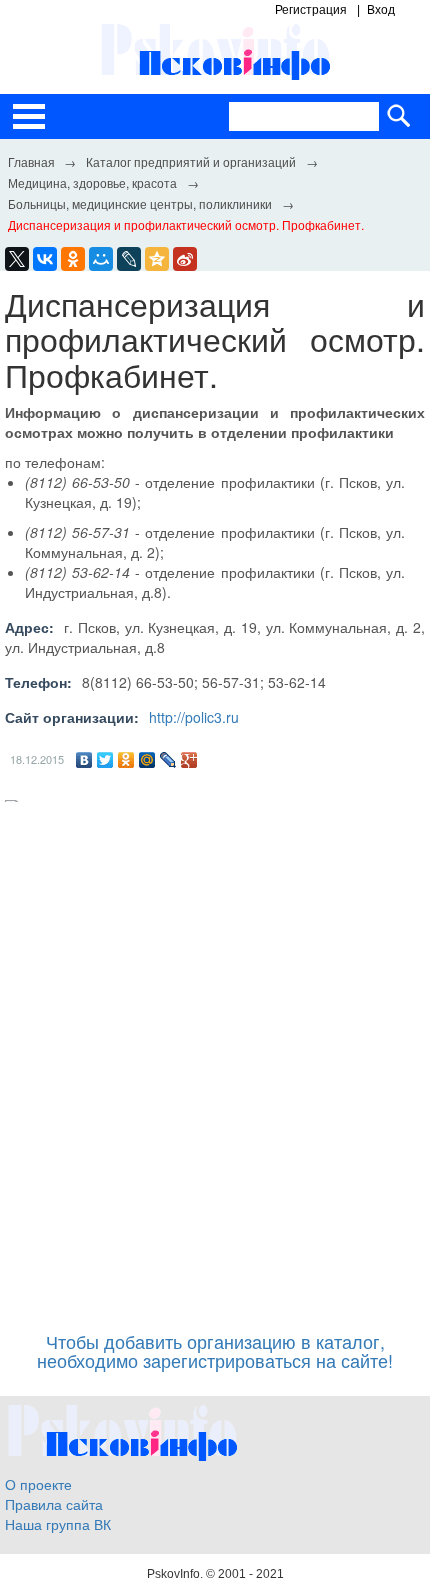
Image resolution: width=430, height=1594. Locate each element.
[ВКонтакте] (84, 760)
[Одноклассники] (126, 760)
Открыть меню (29, 116)
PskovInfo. (176, 1574)
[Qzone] (157, 259)
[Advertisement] (215, 1057)
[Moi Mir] (101, 259)
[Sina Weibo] (185, 259)
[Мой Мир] (147, 760)
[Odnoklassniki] (73, 259)
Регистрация (311, 10)
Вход (381, 10)
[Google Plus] (189, 760)
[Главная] (31, 161)
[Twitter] (105, 760)
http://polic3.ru (194, 717)
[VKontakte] (45, 259)
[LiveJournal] (129, 259)
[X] (17, 259)
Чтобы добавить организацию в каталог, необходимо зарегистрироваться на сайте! (215, 1351)
